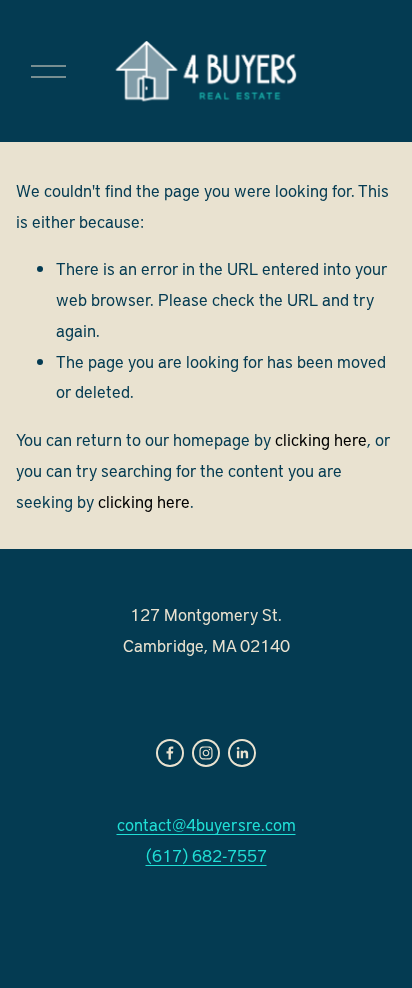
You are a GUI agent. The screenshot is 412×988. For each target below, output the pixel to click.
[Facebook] (170, 753)
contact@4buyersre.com (206, 824)
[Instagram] (206, 753)
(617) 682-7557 (206, 855)
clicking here (321, 439)
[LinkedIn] (242, 753)
